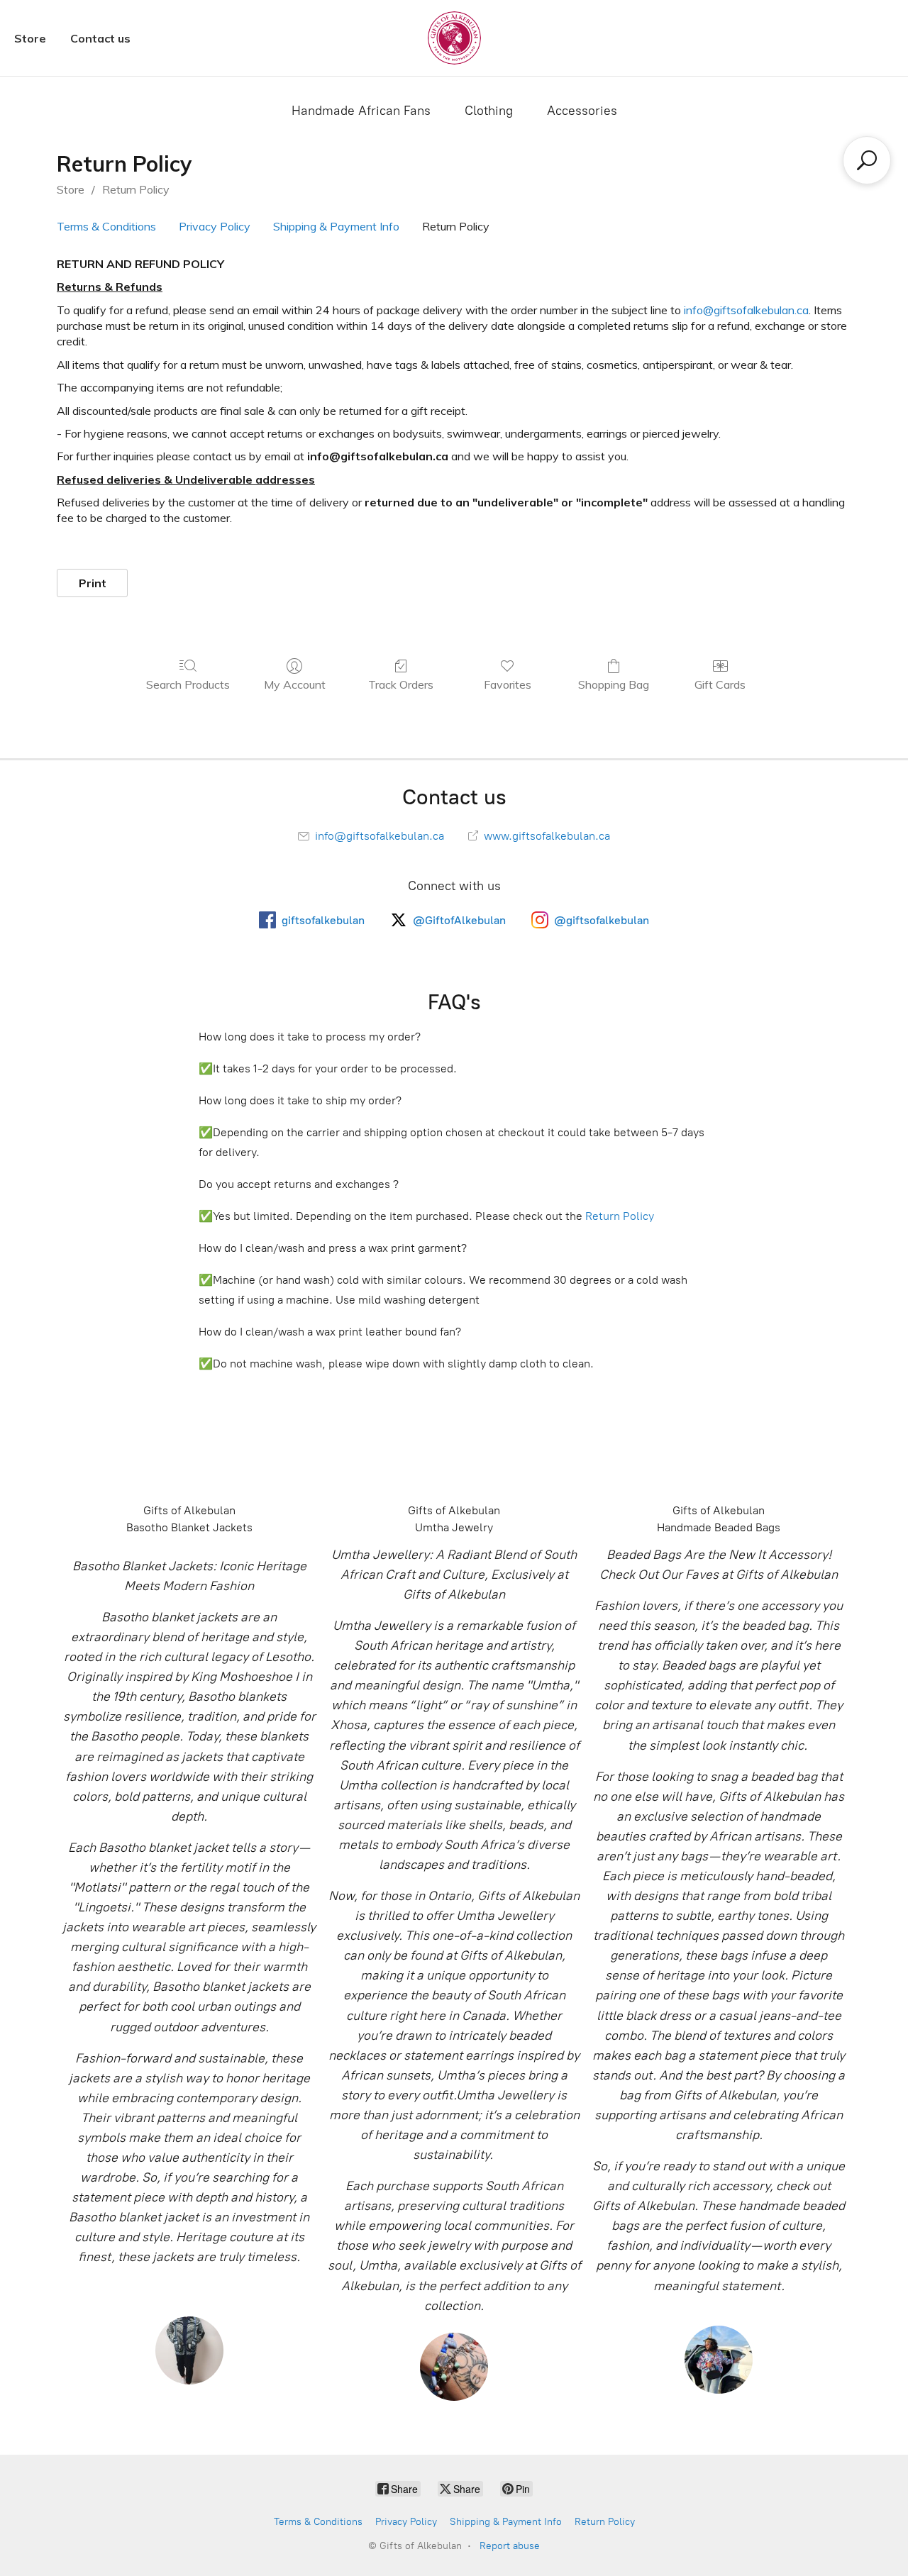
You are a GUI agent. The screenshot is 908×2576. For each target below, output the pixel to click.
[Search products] (867, 160)
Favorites (508, 684)
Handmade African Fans (361, 111)
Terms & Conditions (106, 226)
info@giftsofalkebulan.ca (746, 310)
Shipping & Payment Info (336, 226)
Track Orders (401, 684)
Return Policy (136, 189)
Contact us (100, 38)
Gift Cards (720, 684)
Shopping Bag (614, 684)
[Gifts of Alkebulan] (454, 38)
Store (30, 38)
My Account (295, 684)
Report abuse (510, 2546)
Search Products (188, 684)
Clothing (489, 111)
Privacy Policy (215, 226)
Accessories (582, 111)
